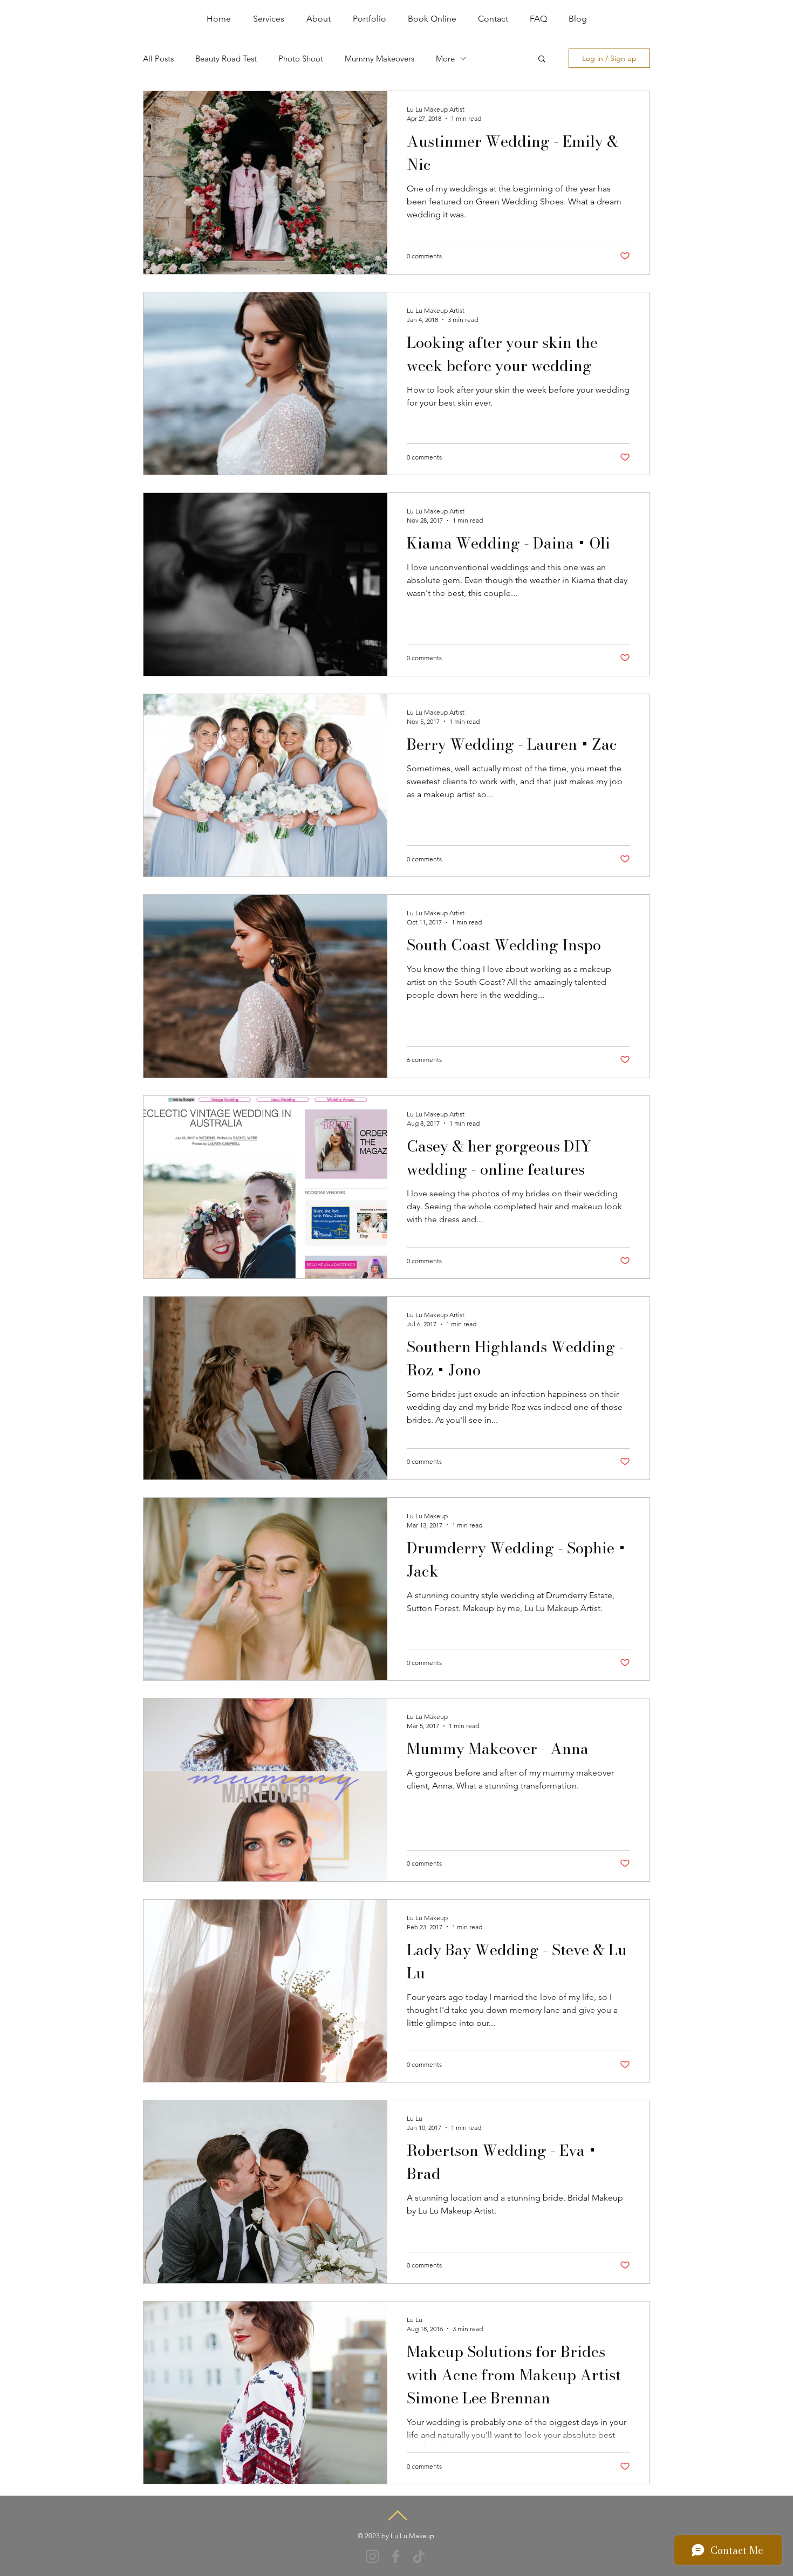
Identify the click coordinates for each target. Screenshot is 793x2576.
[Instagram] (372, 2556)
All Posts (158, 59)
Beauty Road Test (226, 59)
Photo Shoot (301, 59)
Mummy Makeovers (380, 59)
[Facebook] (396, 2556)
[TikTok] (419, 2556)
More (445, 59)
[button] (542, 60)
